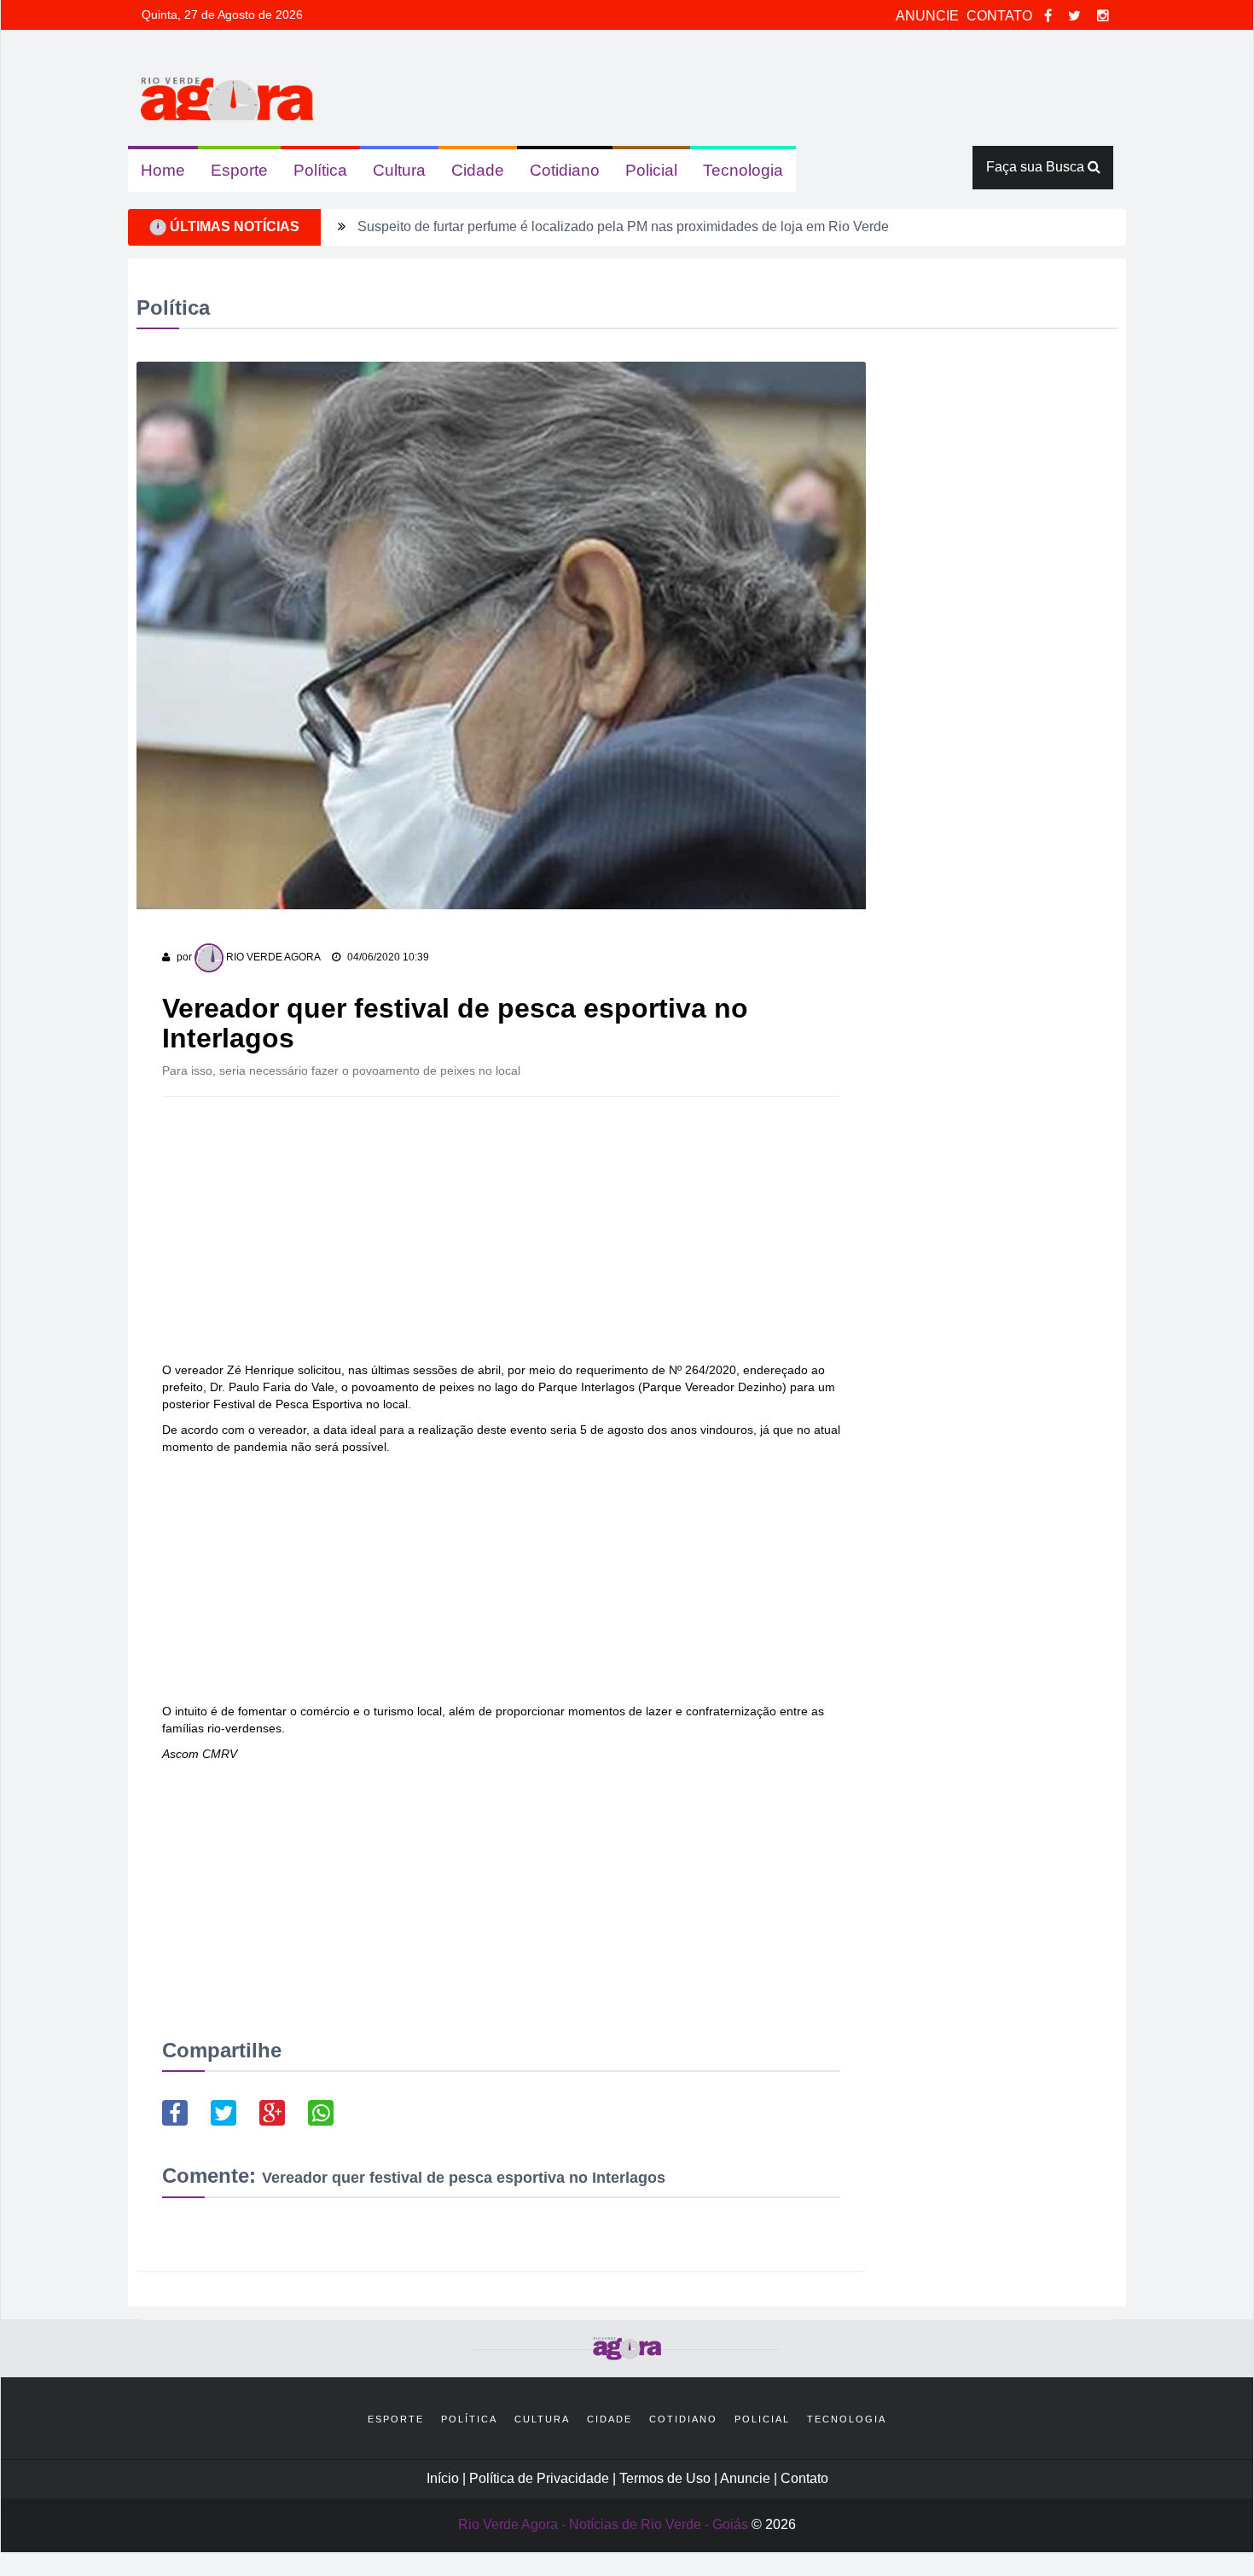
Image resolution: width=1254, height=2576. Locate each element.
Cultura (399, 170)
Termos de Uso (667, 2478)
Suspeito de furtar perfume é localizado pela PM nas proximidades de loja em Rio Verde (623, 226)
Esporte (239, 170)
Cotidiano (565, 170)
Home (163, 170)
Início (443, 2478)
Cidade (478, 170)
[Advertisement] (501, 1233)
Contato (804, 2478)
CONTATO (1001, 16)
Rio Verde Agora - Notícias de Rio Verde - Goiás (603, 2524)
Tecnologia (743, 170)
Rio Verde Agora (272, 957)
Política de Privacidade (541, 2478)
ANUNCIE (929, 16)
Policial (651, 170)
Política (320, 170)
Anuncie (747, 2478)
